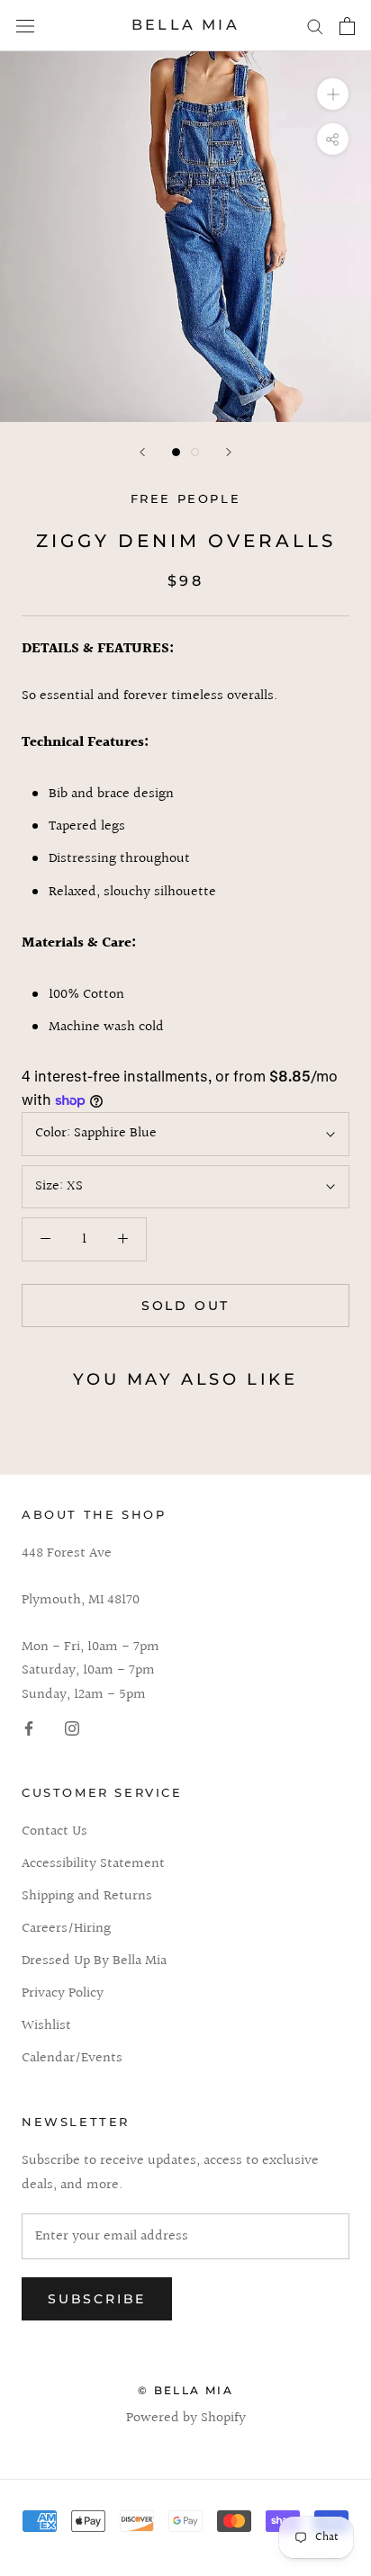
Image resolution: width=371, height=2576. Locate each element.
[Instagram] (72, 1728)
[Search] (315, 26)
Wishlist (46, 2026)
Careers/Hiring (66, 1929)
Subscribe (97, 2299)
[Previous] (142, 452)
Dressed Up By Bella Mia (94, 1961)
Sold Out (185, 1306)
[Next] (229, 452)
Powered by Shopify (186, 2418)
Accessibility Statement (93, 1864)
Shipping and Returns (87, 1897)
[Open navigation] (25, 26)
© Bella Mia (185, 2390)
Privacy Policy (63, 1994)
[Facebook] (29, 1728)
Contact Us (54, 1832)
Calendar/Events (72, 2059)
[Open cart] (347, 26)
